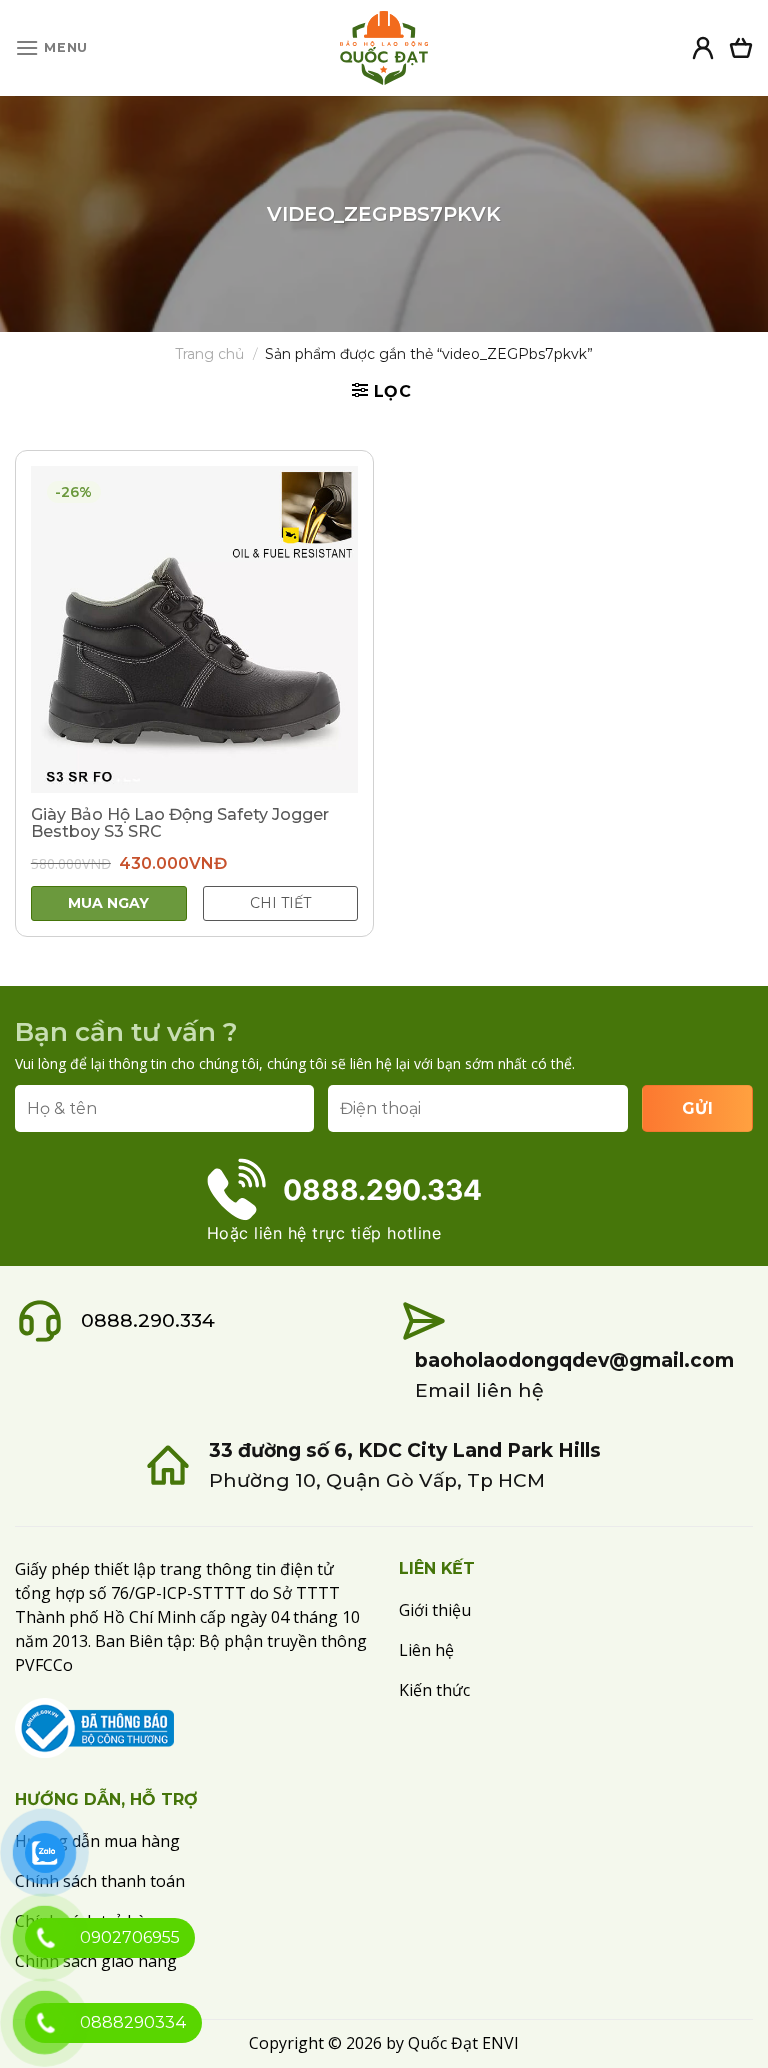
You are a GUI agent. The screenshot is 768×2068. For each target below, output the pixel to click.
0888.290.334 (148, 1320)
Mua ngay (108, 903)
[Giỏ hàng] (741, 48)
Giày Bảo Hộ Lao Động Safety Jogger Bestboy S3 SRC (180, 823)
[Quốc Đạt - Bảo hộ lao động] (384, 48)
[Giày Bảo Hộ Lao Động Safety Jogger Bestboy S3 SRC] (194, 629)
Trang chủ (209, 354)
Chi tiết (280, 903)
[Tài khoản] (703, 48)
